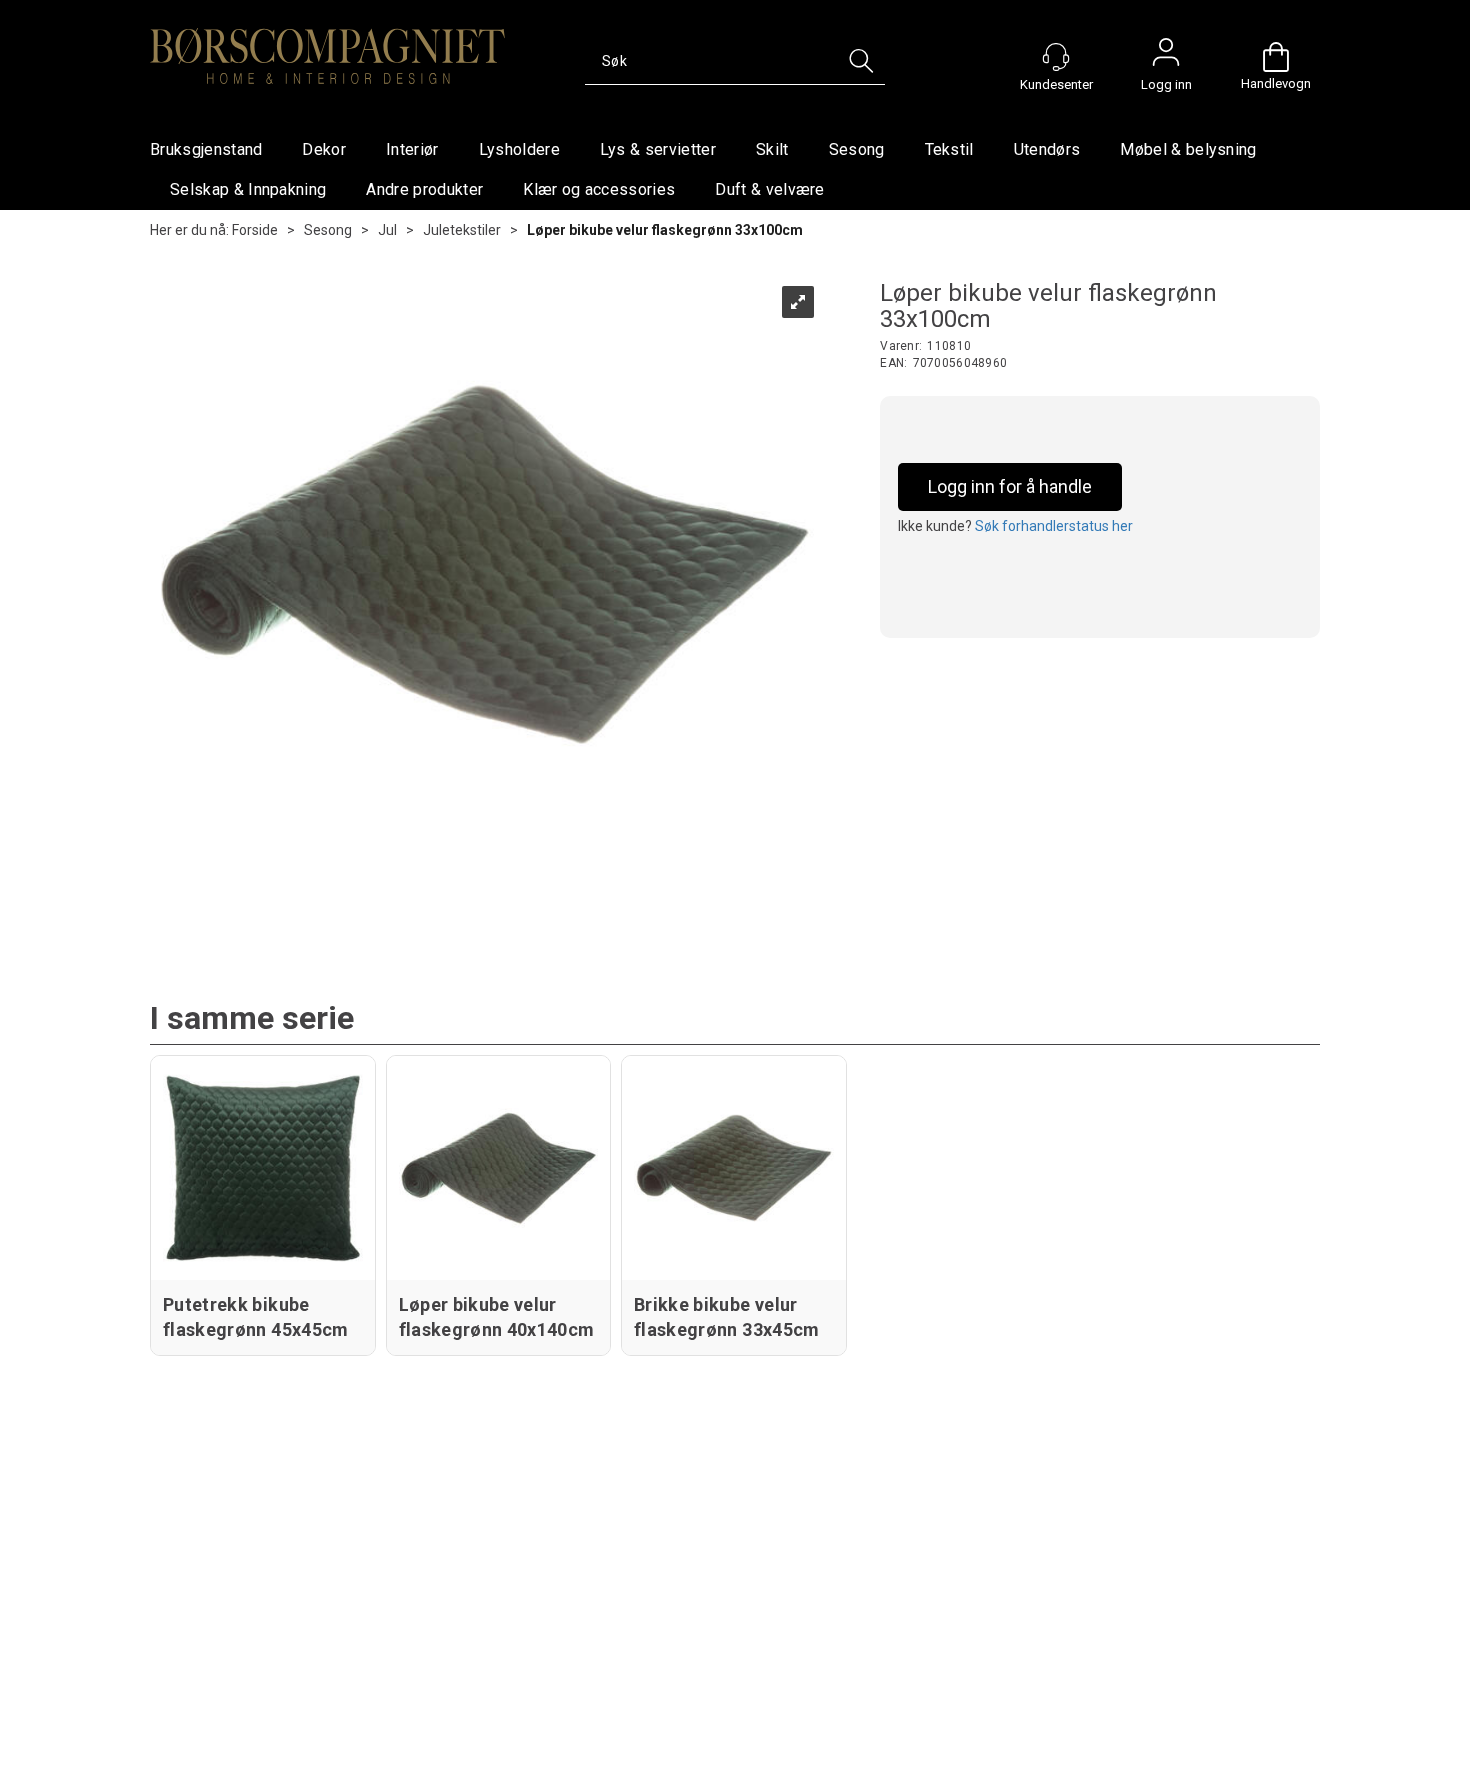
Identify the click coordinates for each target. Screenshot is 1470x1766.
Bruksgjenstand (206, 149)
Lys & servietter (658, 149)
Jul (387, 230)
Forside (255, 230)
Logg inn (1166, 57)
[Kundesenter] (1056, 57)
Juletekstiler (462, 230)
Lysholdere (519, 149)
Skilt (772, 149)
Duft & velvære (769, 189)
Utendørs (1047, 149)
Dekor (324, 149)
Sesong (857, 149)
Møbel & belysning (1188, 149)
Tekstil (949, 149)
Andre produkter (424, 189)
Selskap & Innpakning (248, 189)
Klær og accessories (599, 189)
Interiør (412, 149)
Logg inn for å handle (1010, 486)
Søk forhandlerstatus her (1054, 526)
